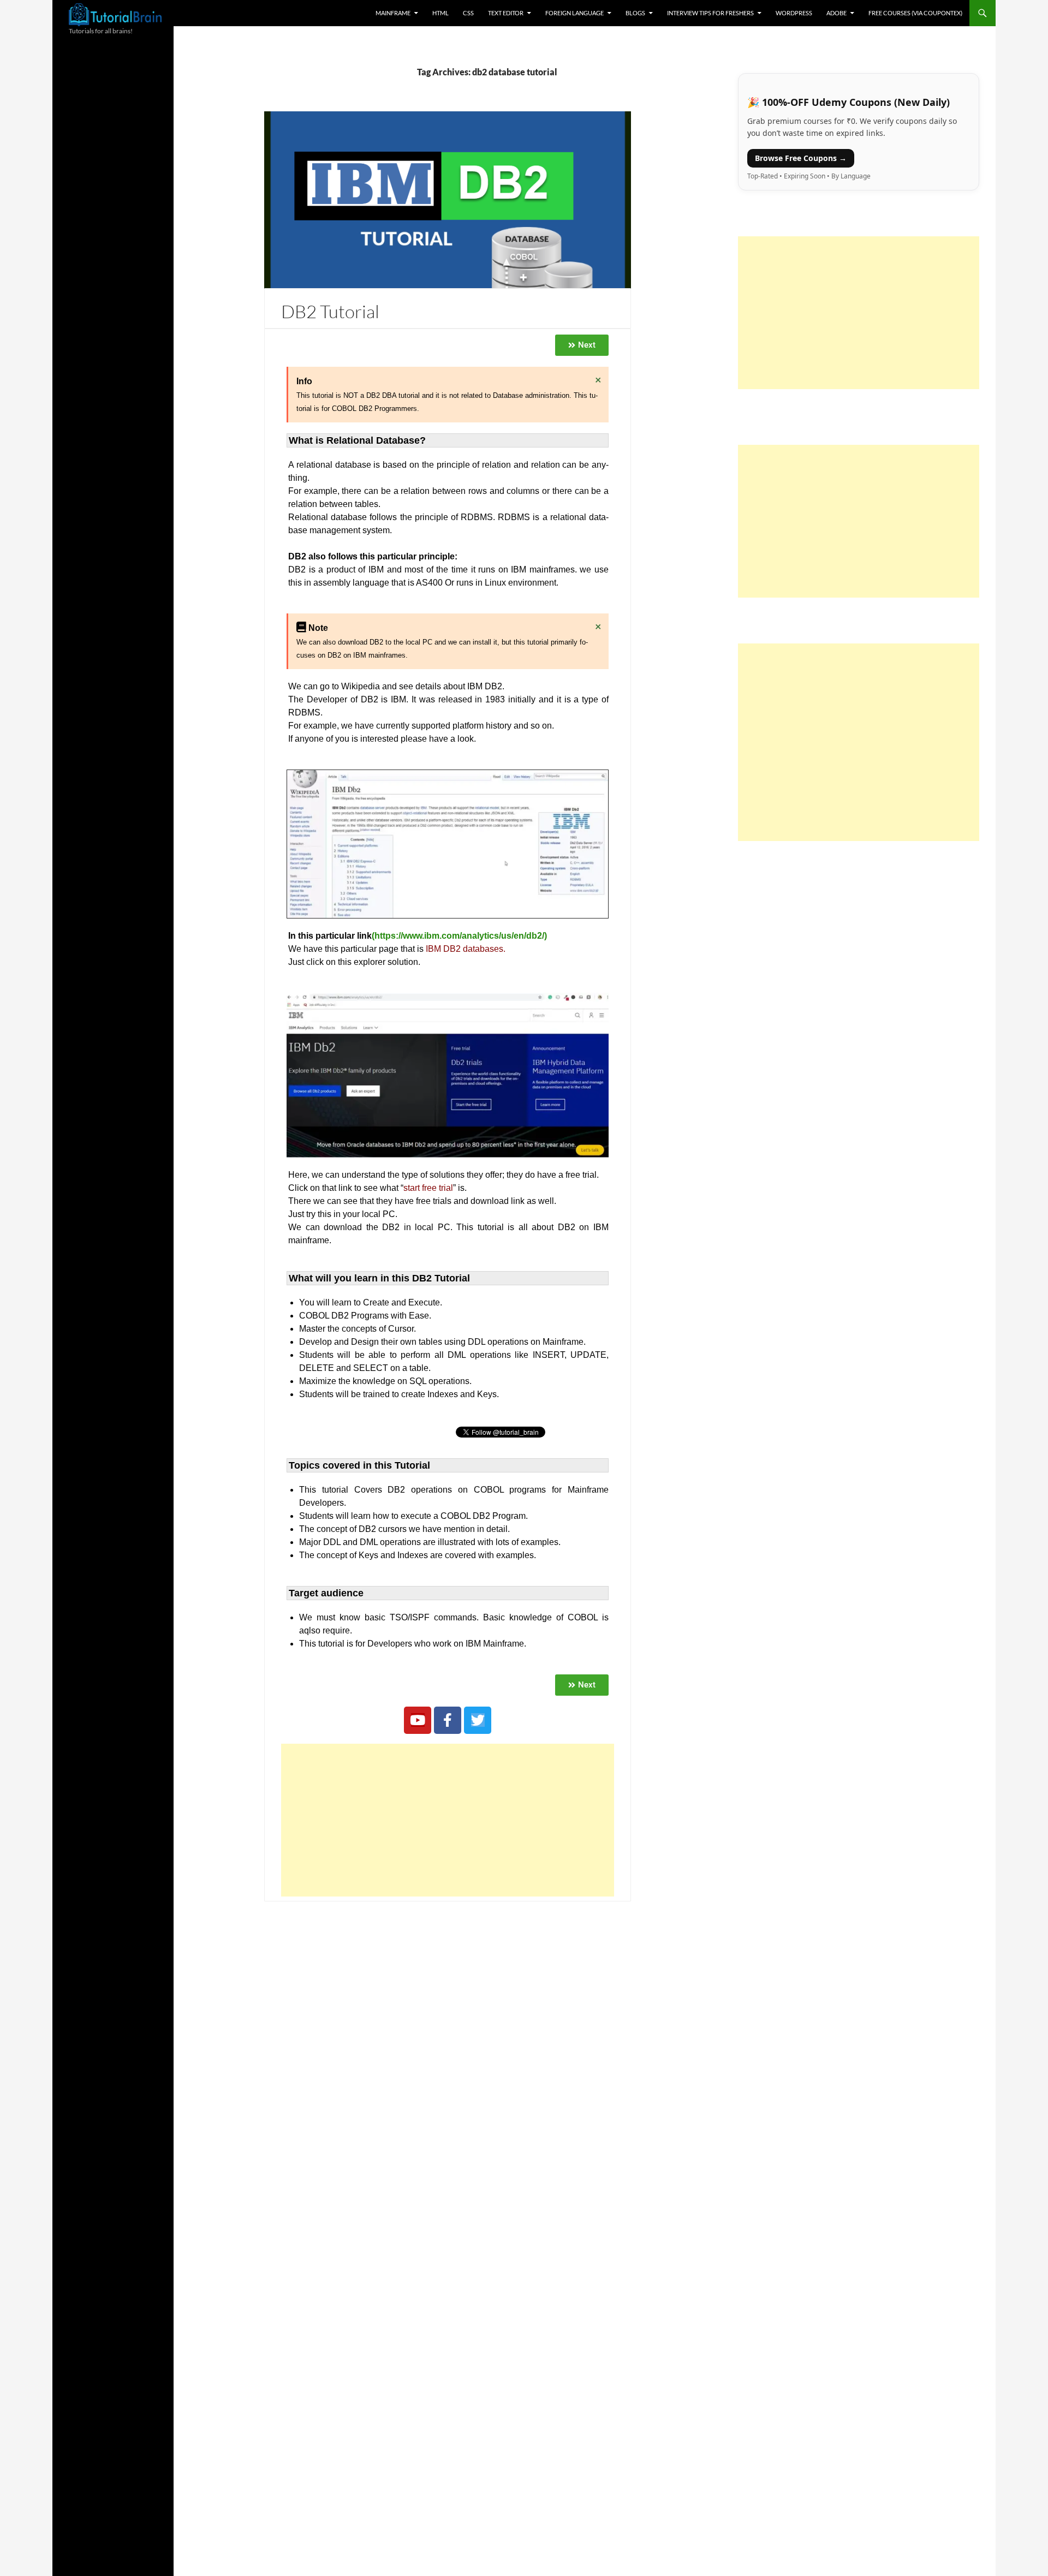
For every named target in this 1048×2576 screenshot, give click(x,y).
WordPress (794, 13)
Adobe (836, 13)
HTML (440, 13)
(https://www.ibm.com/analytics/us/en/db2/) (459, 936)
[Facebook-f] (448, 1720)
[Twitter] (478, 1720)
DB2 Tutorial (330, 311)
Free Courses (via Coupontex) (915, 13)
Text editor (506, 13)
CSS (468, 13)
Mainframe (393, 13)
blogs (635, 13)
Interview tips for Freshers (710, 13)
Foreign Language (574, 13)
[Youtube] (418, 1720)
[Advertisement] (448, 1820)
